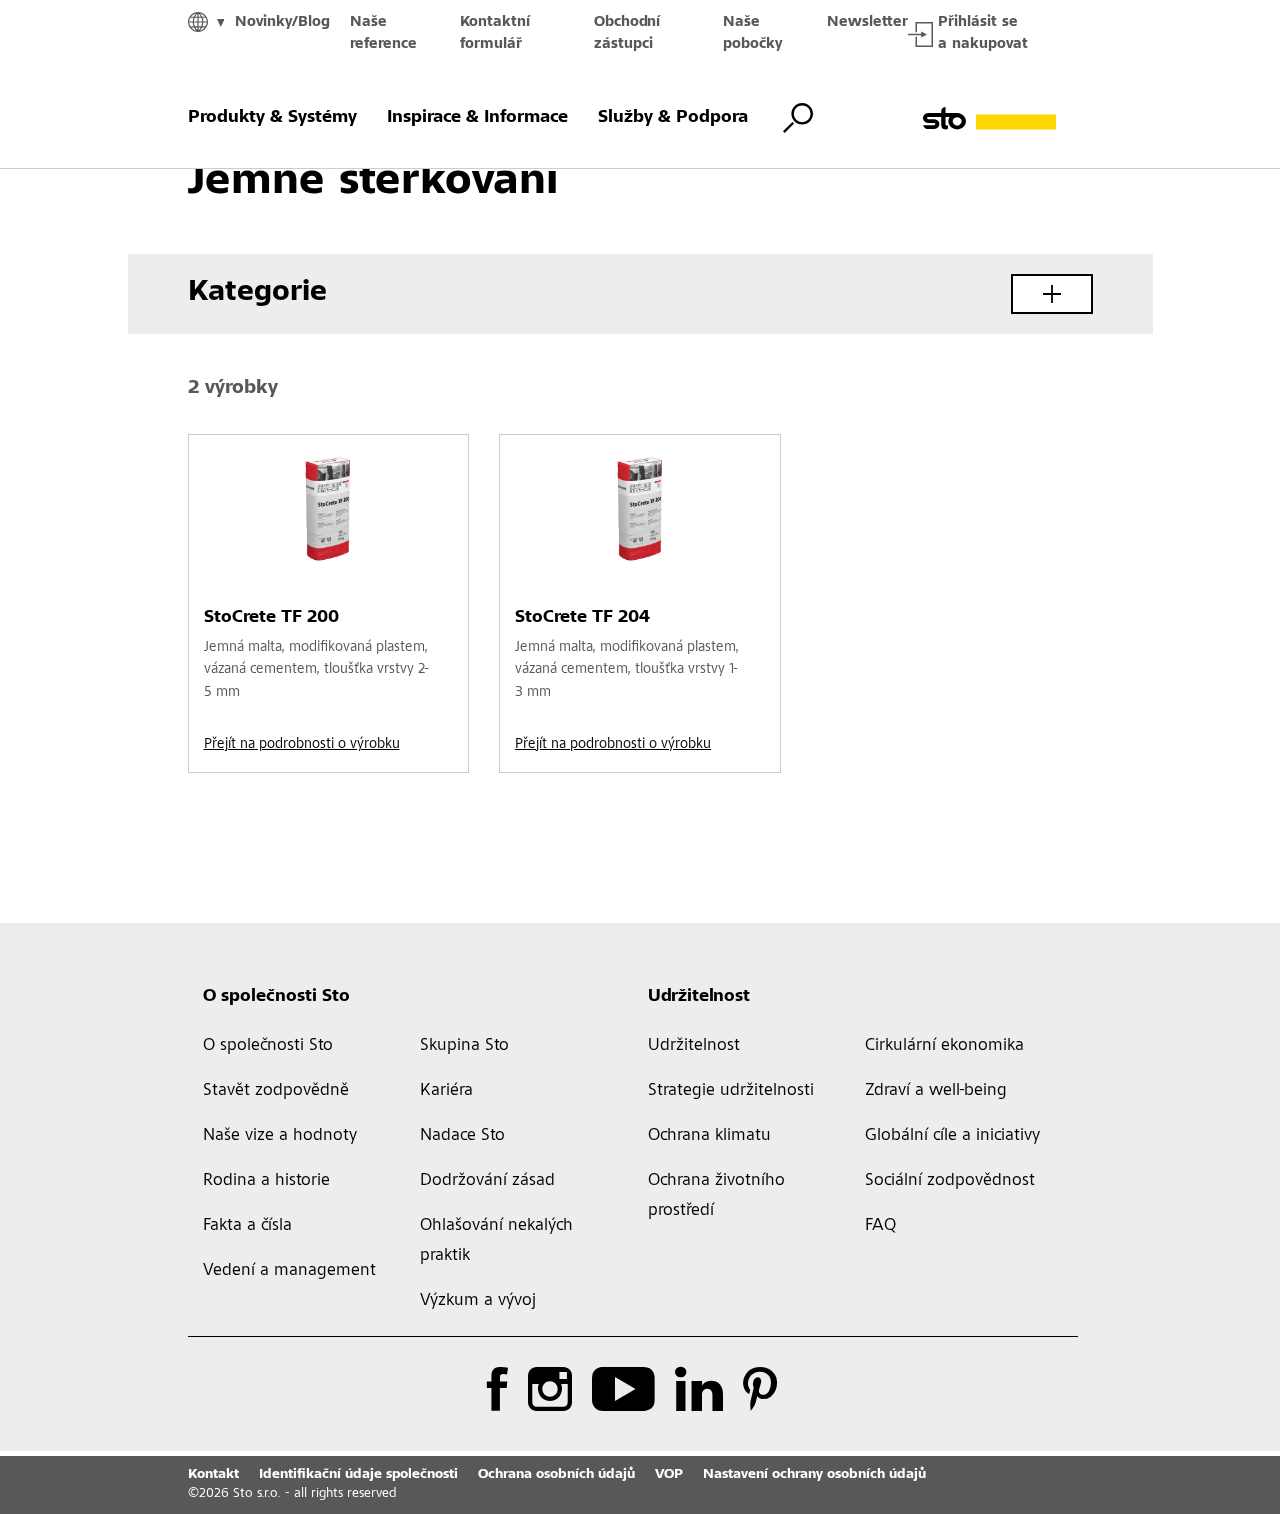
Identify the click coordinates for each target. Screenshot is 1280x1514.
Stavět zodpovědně (276, 1091)
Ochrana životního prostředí (716, 1196)
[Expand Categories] (1052, 294)
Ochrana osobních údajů (556, 1475)
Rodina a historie (266, 1181)
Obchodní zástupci (627, 33)
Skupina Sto (464, 1046)
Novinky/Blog (282, 22)
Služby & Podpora (673, 118)
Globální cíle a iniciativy (952, 1136)
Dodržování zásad (487, 1181)
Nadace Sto (462, 1136)
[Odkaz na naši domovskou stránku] (1008, 118)
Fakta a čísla (247, 1226)
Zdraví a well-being (936, 1091)
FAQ (880, 1226)
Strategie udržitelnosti (731, 1091)
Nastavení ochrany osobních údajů (814, 1475)
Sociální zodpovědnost (950, 1181)
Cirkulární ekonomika (944, 1046)
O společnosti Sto (276, 997)
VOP (669, 1475)
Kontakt (213, 1475)
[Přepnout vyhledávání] (798, 118)
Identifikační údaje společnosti (358, 1475)
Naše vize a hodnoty (280, 1136)
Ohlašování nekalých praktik (496, 1241)
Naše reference (383, 33)
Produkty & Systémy (272, 118)
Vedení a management (289, 1271)
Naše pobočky (752, 33)
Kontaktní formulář (495, 33)
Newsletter (867, 22)
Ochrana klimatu (709, 1136)
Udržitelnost (699, 997)
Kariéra (446, 1091)
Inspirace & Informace (477, 118)
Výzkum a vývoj (478, 1301)
